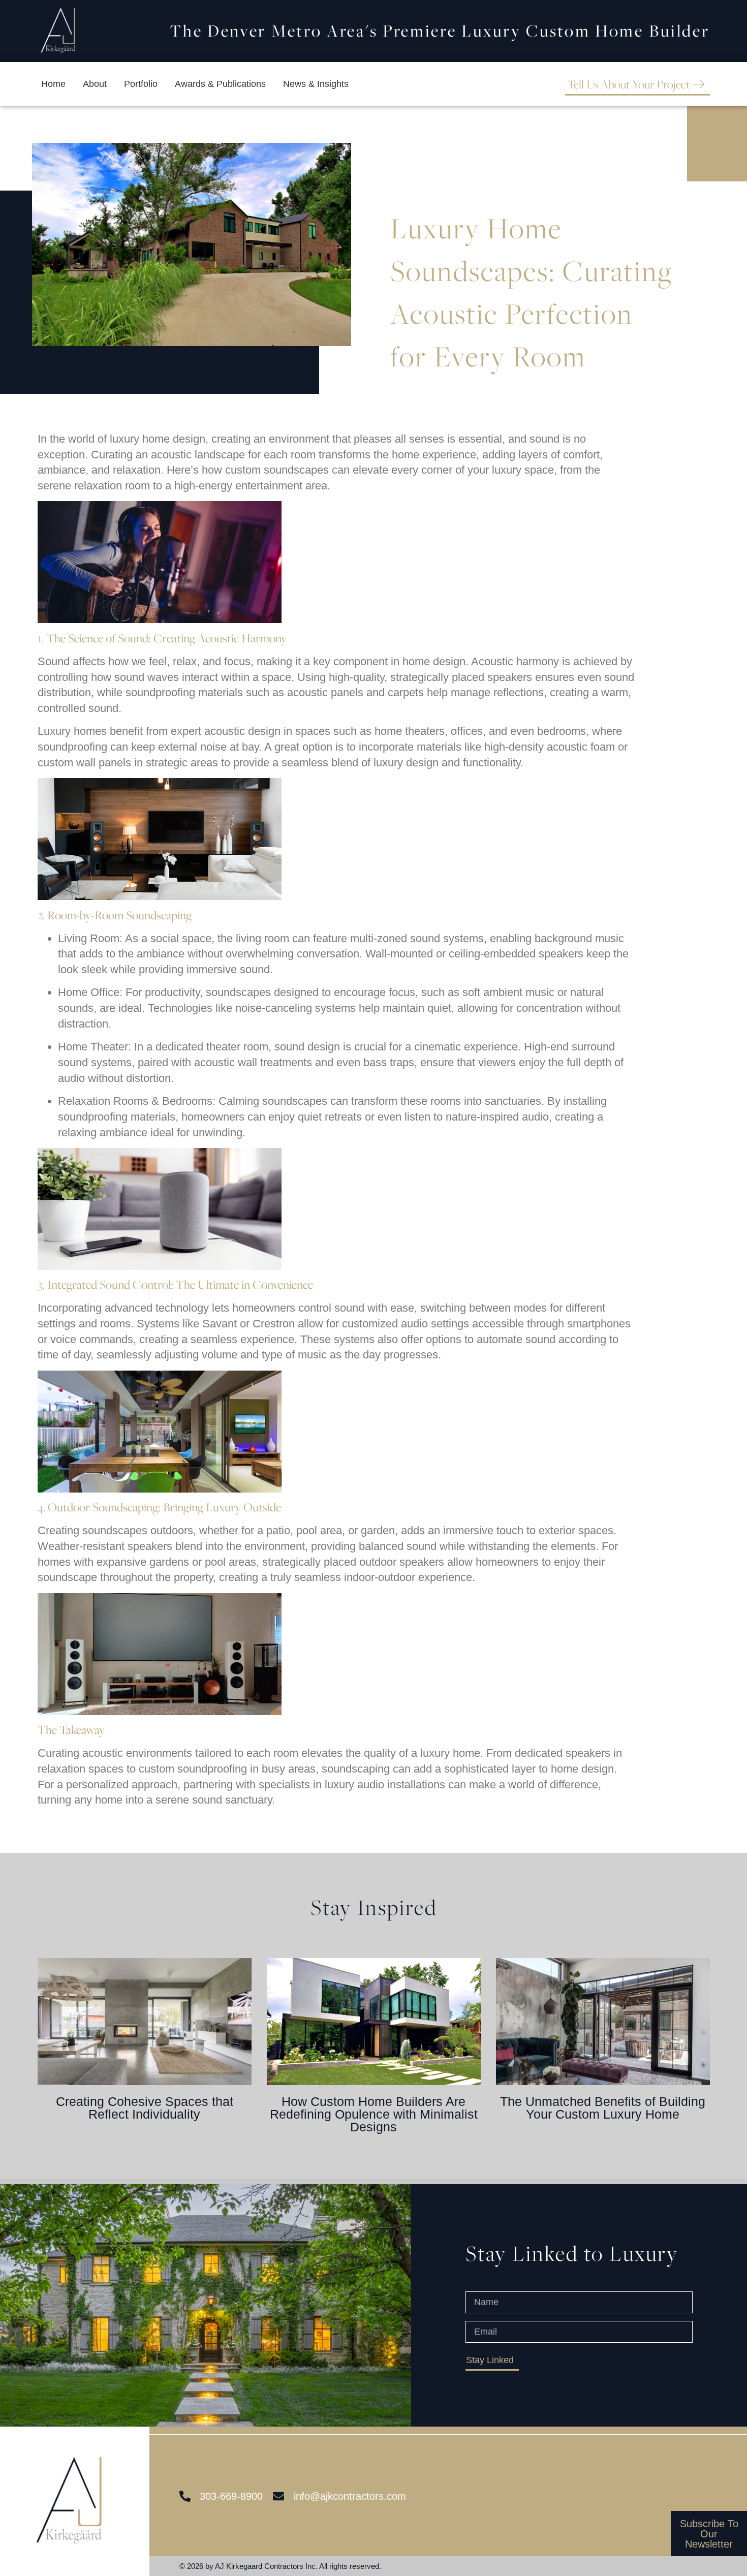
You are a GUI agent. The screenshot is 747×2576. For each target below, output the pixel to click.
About (95, 84)
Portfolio (141, 84)
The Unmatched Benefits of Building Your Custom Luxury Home (603, 2108)
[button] (44, 2025)
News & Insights (316, 84)
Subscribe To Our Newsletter (709, 2533)
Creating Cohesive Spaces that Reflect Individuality (145, 2108)
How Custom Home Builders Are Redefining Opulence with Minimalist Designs (374, 2114)
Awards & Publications (220, 84)
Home (53, 84)
